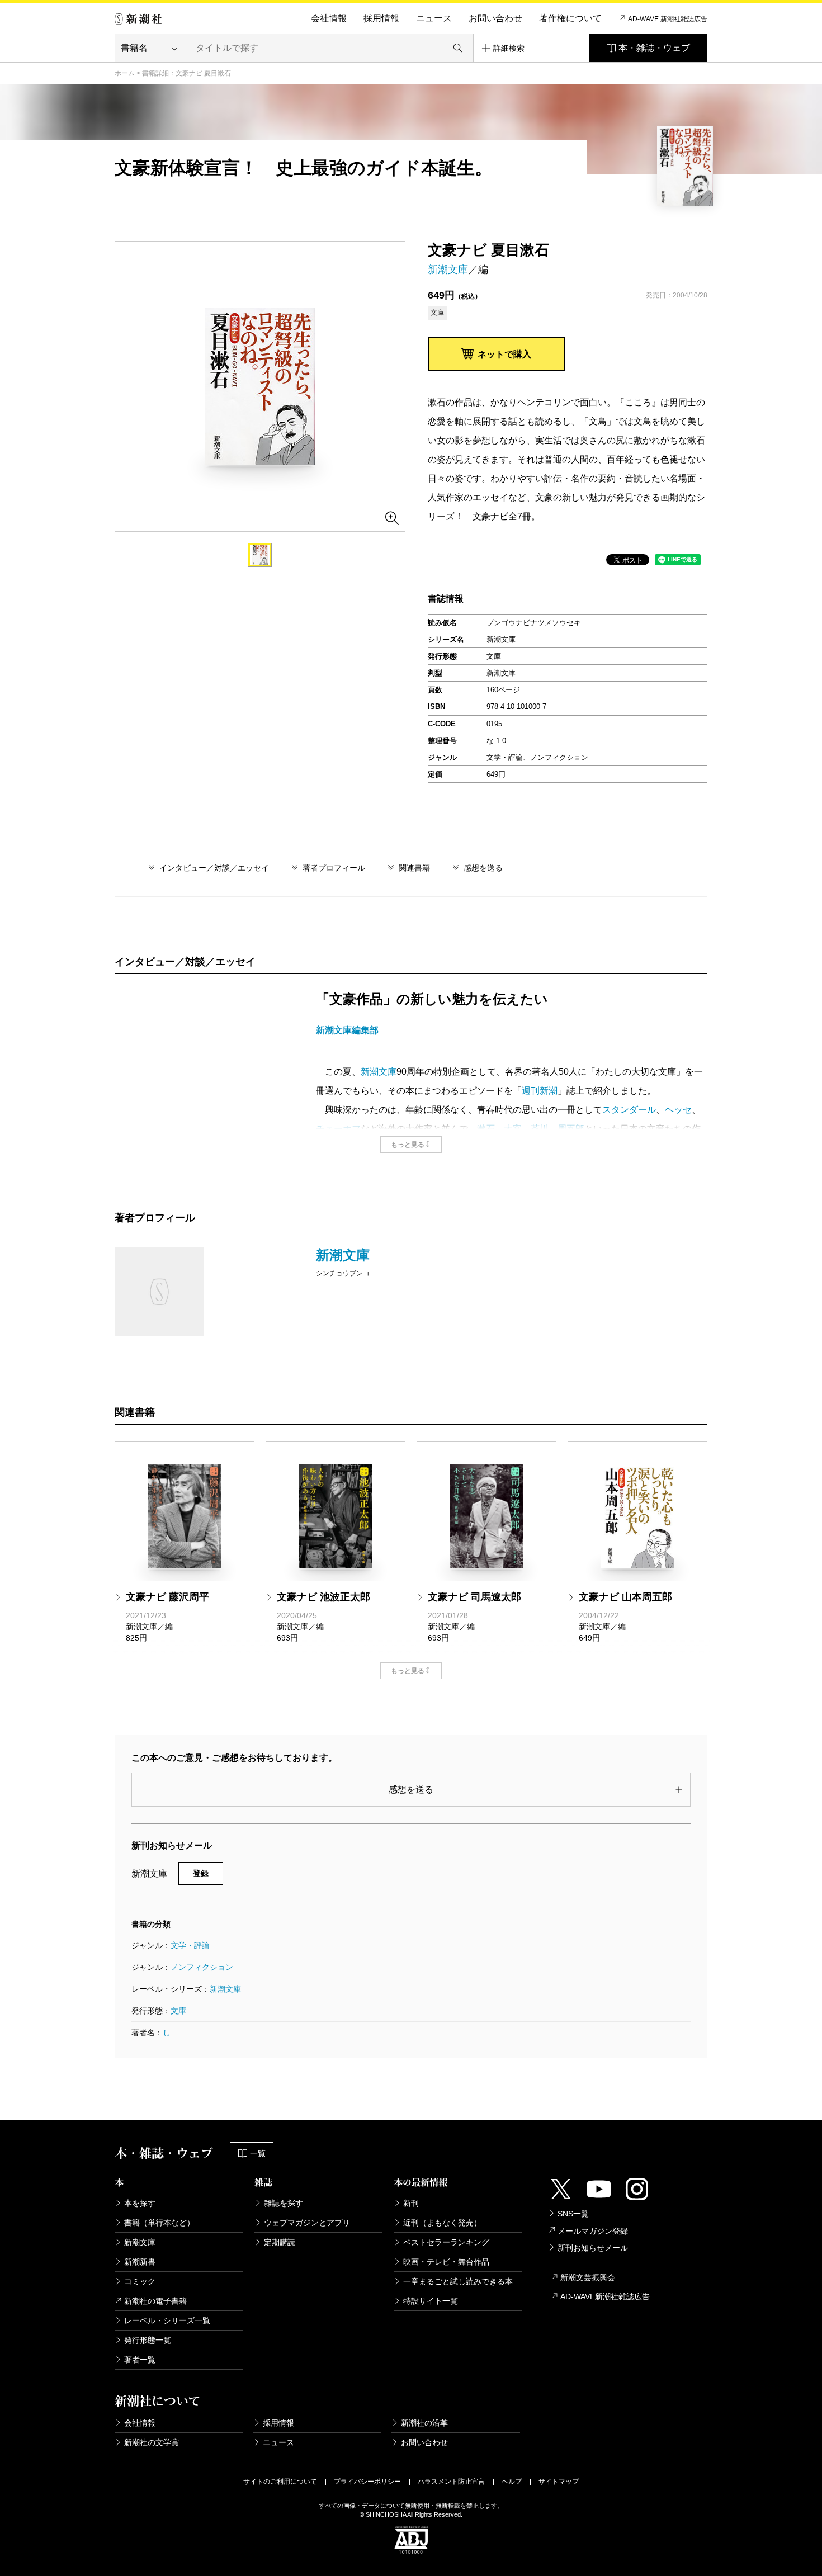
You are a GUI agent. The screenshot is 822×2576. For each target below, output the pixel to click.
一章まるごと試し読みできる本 (458, 2281)
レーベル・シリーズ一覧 (167, 2320)
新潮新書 (140, 2262)
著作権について (570, 18)
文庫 (178, 2011)
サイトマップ (559, 2482)
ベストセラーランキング (446, 2242)
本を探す (140, 2203)
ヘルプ (512, 2482)
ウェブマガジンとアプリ (307, 2223)
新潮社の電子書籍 (155, 2301)
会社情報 (329, 18)
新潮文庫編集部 (347, 1030)
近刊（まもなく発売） (442, 2223)
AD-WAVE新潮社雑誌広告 (605, 2296)
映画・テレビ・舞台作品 (446, 2262)
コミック (140, 2281)
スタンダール (629, 1110)
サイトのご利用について (280, 2482)
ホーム (125, 73)
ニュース (434, 18)
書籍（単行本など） (159, 2223)
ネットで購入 (504, 354)
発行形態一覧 (148, 2340)
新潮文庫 (448, 270)
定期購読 (280, 2242)
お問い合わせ (495, 18)
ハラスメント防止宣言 (451, 2482)
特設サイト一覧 (431, 2301)
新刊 (411, 2203)
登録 (201, 1873)
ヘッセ (678, 1110)
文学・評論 (190, 1945)
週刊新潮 (540, 1091)
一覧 (258, 2153)
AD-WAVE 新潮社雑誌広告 (668, 19)
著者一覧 (140, 2360)
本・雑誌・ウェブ (654, 48)
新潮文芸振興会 (588, 2277)
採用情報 (381, 18)
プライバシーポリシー (367, 2482)
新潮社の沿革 (424, 2423)
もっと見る (408, 1145)
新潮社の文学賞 (152, 2442)
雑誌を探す (284, 2203)
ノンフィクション (202, 1967)
